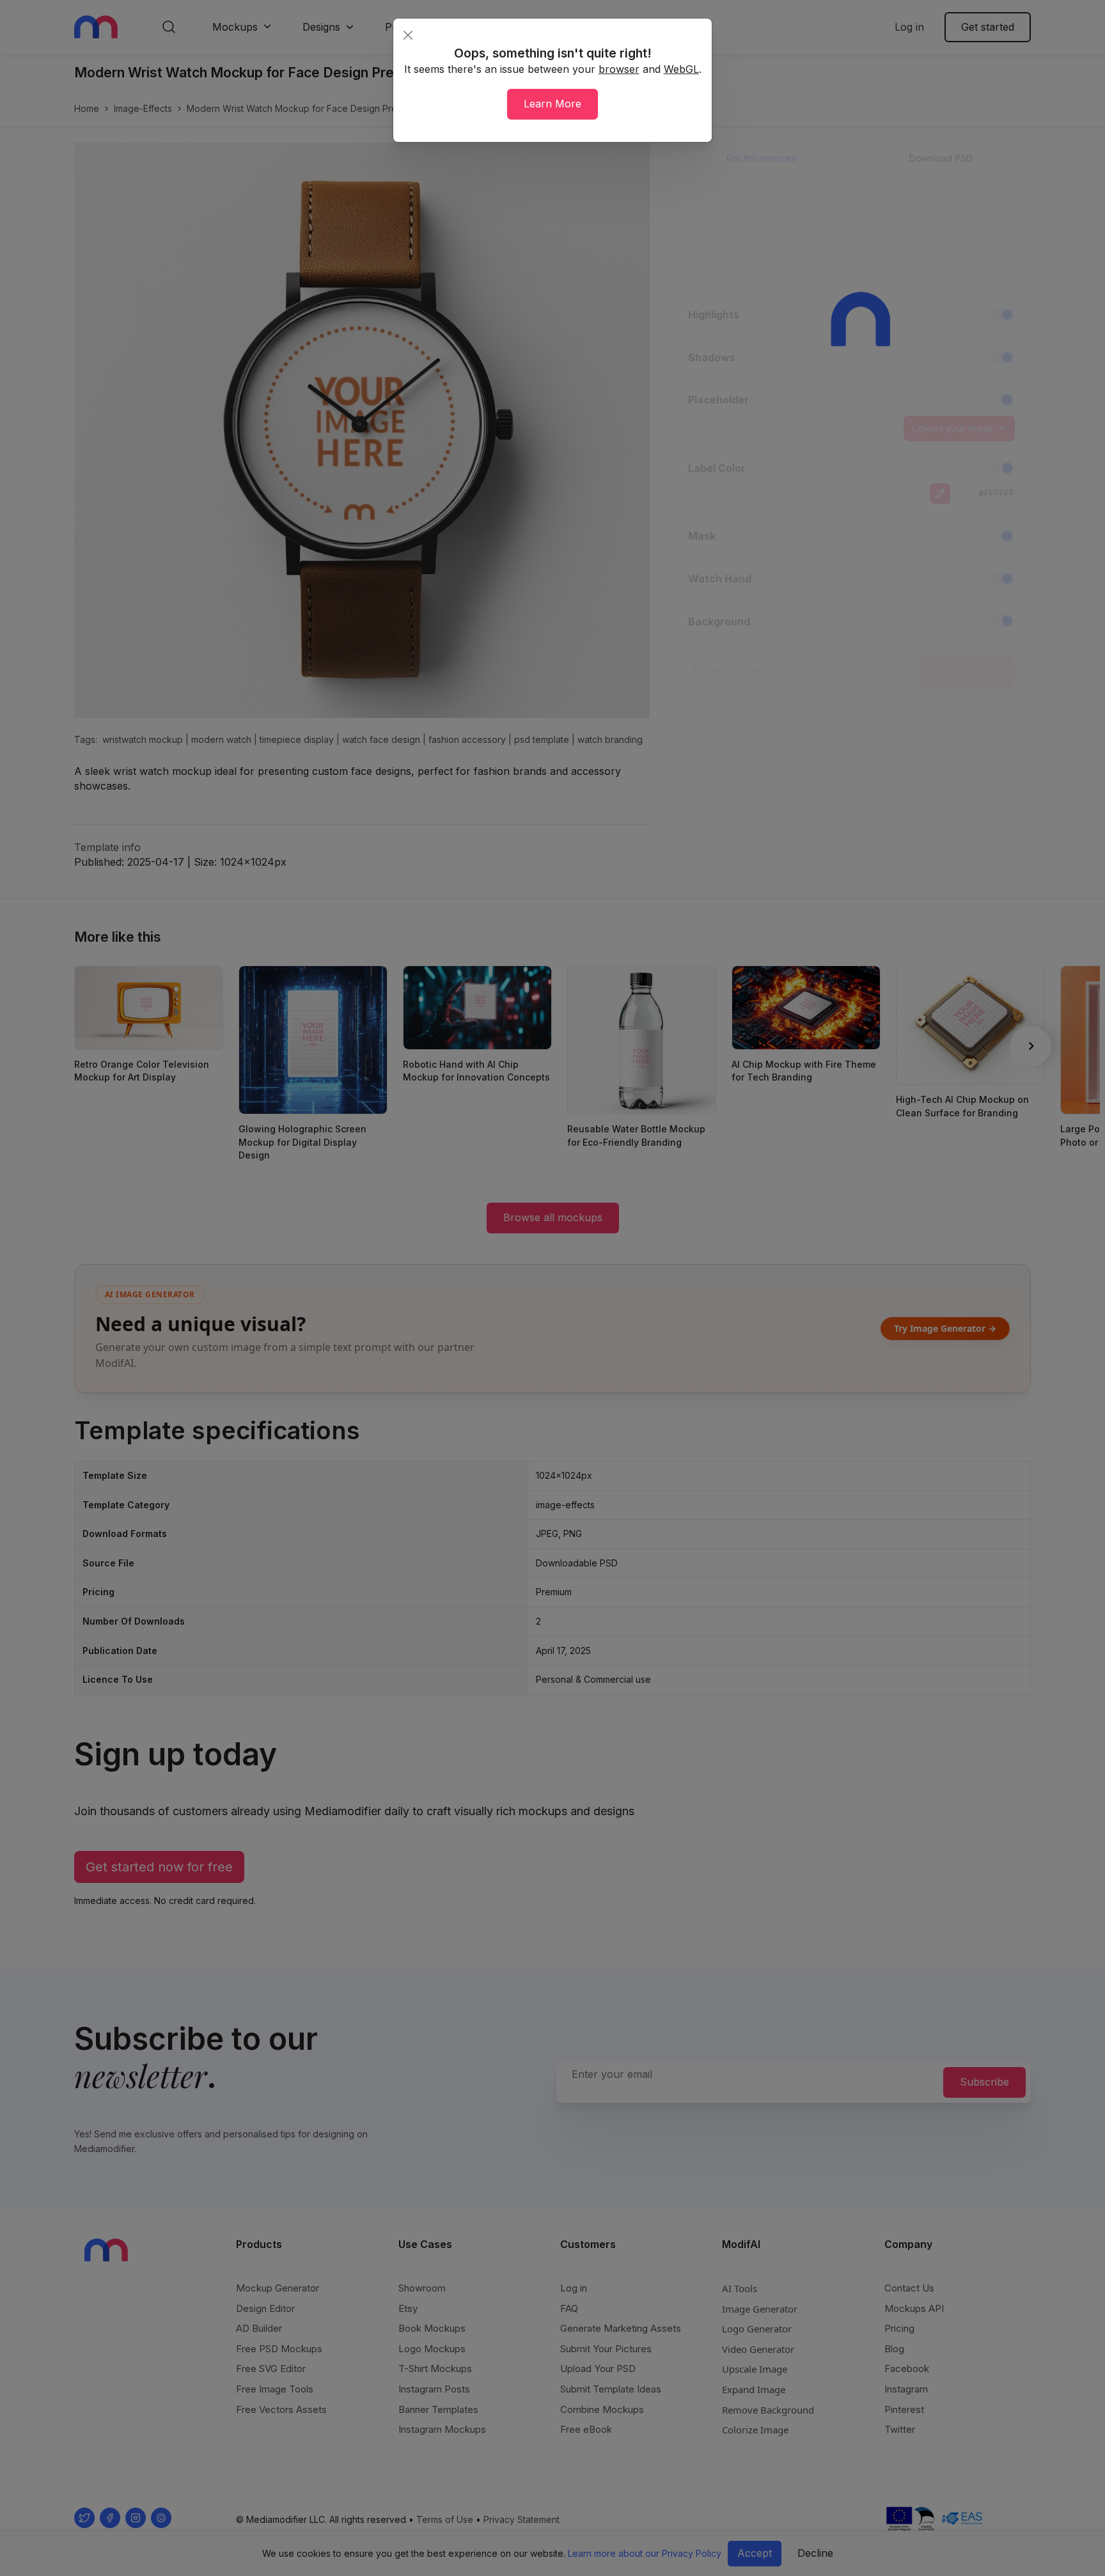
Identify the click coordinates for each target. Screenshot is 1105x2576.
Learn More (552, 104)
